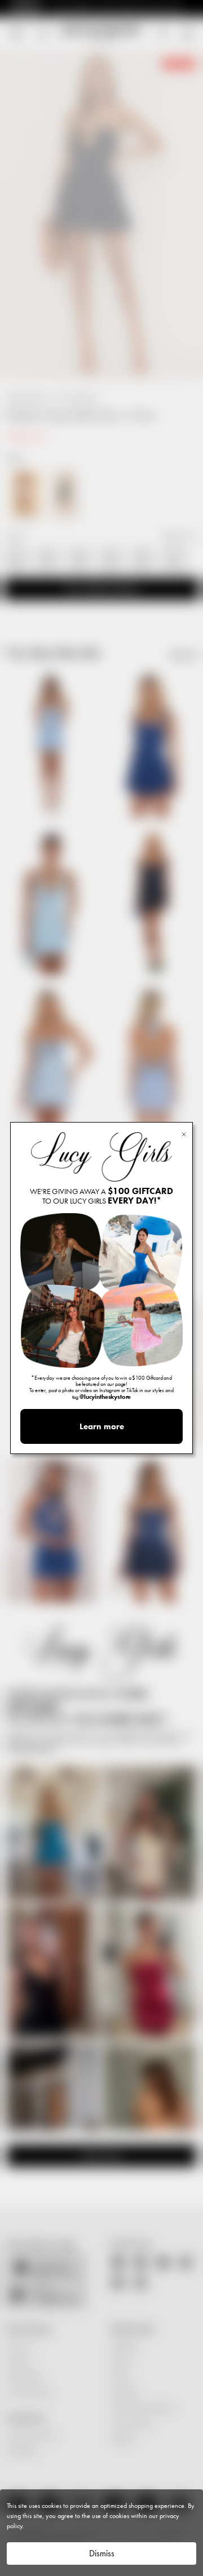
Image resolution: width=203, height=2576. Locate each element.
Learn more (102, 1426)
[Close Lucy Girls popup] (184, 1134)
